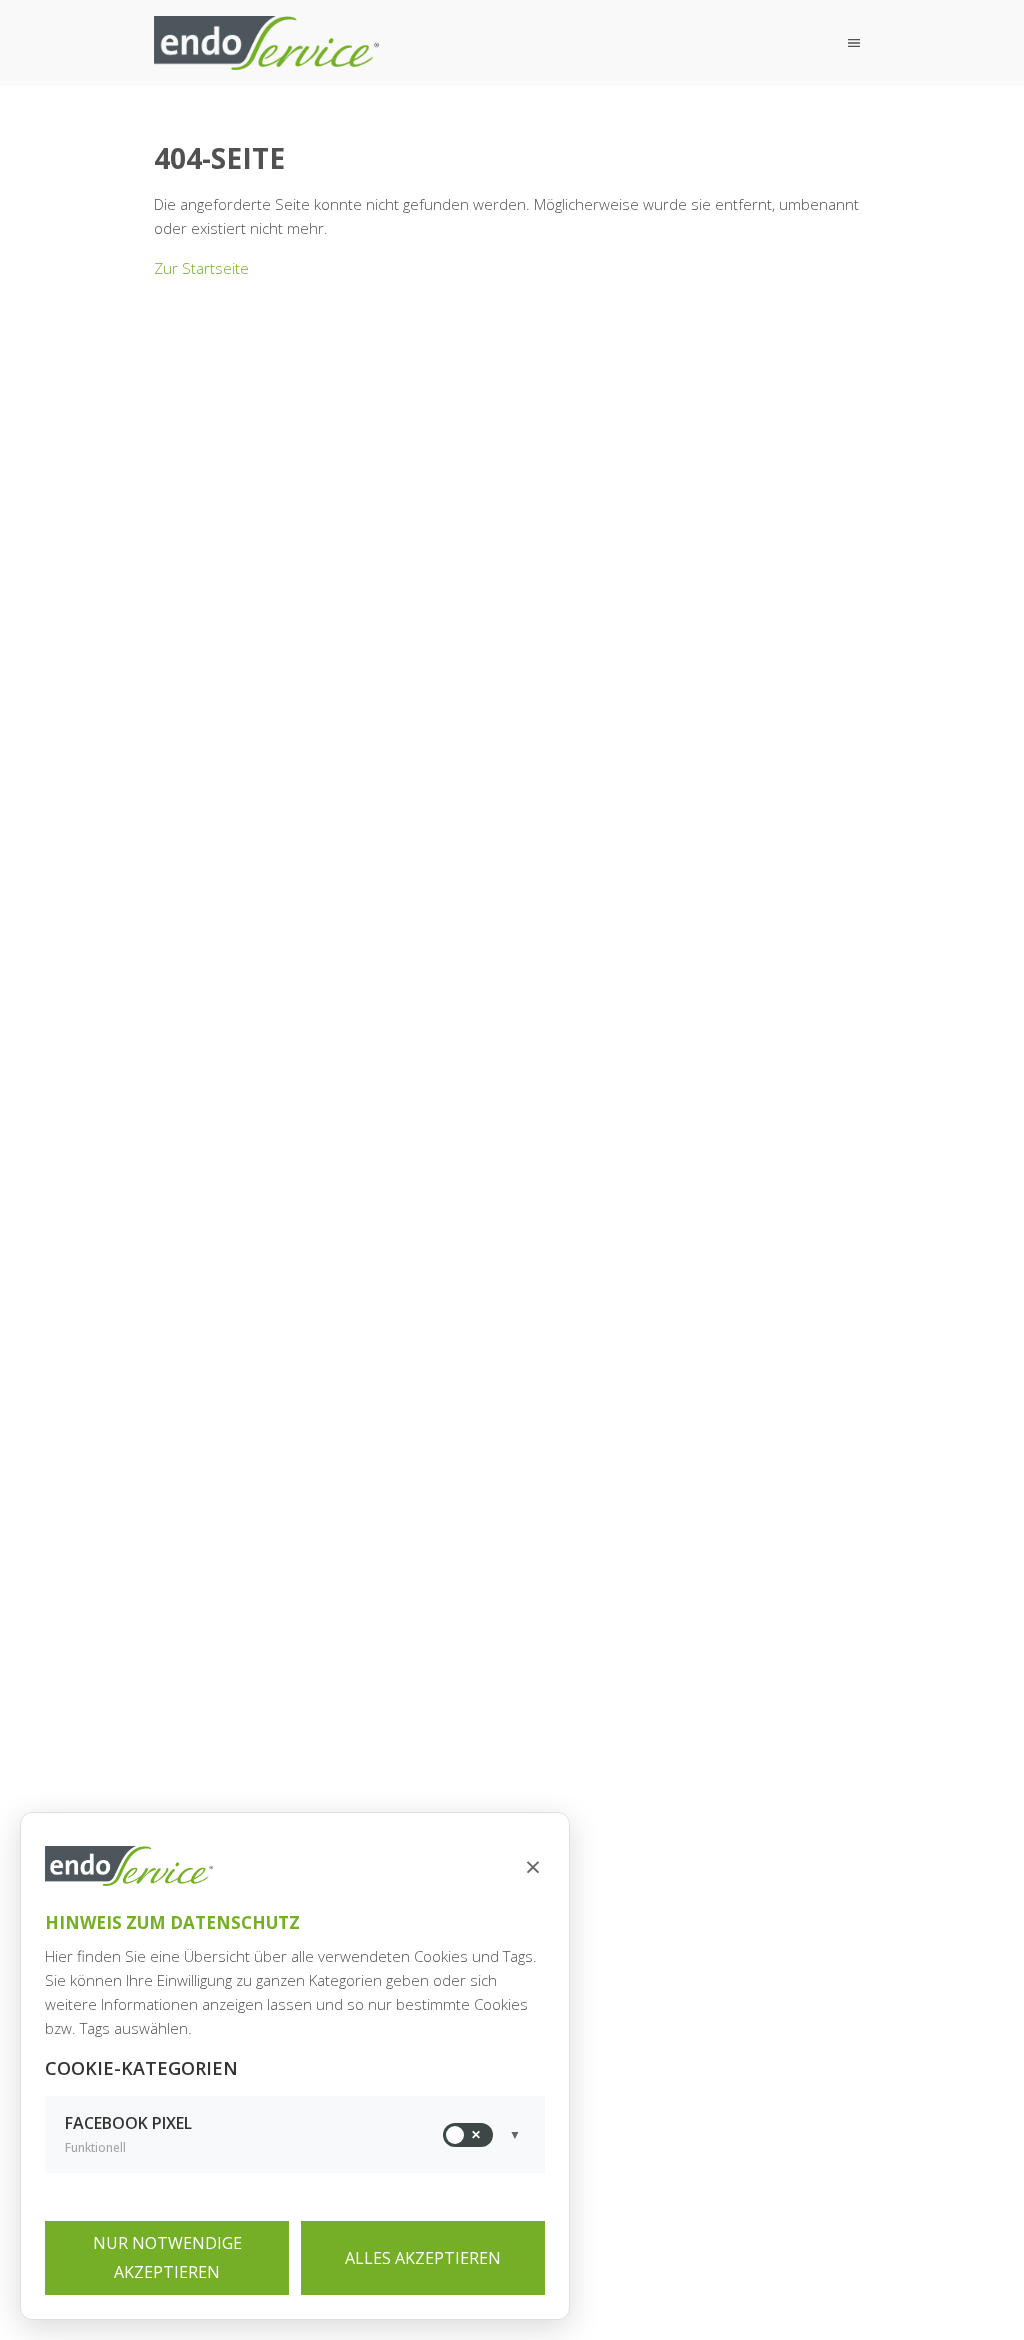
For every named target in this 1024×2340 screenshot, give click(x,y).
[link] (268, 43)
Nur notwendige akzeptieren (167, 2257)
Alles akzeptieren (423, 2258)
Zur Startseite (201, 268)
